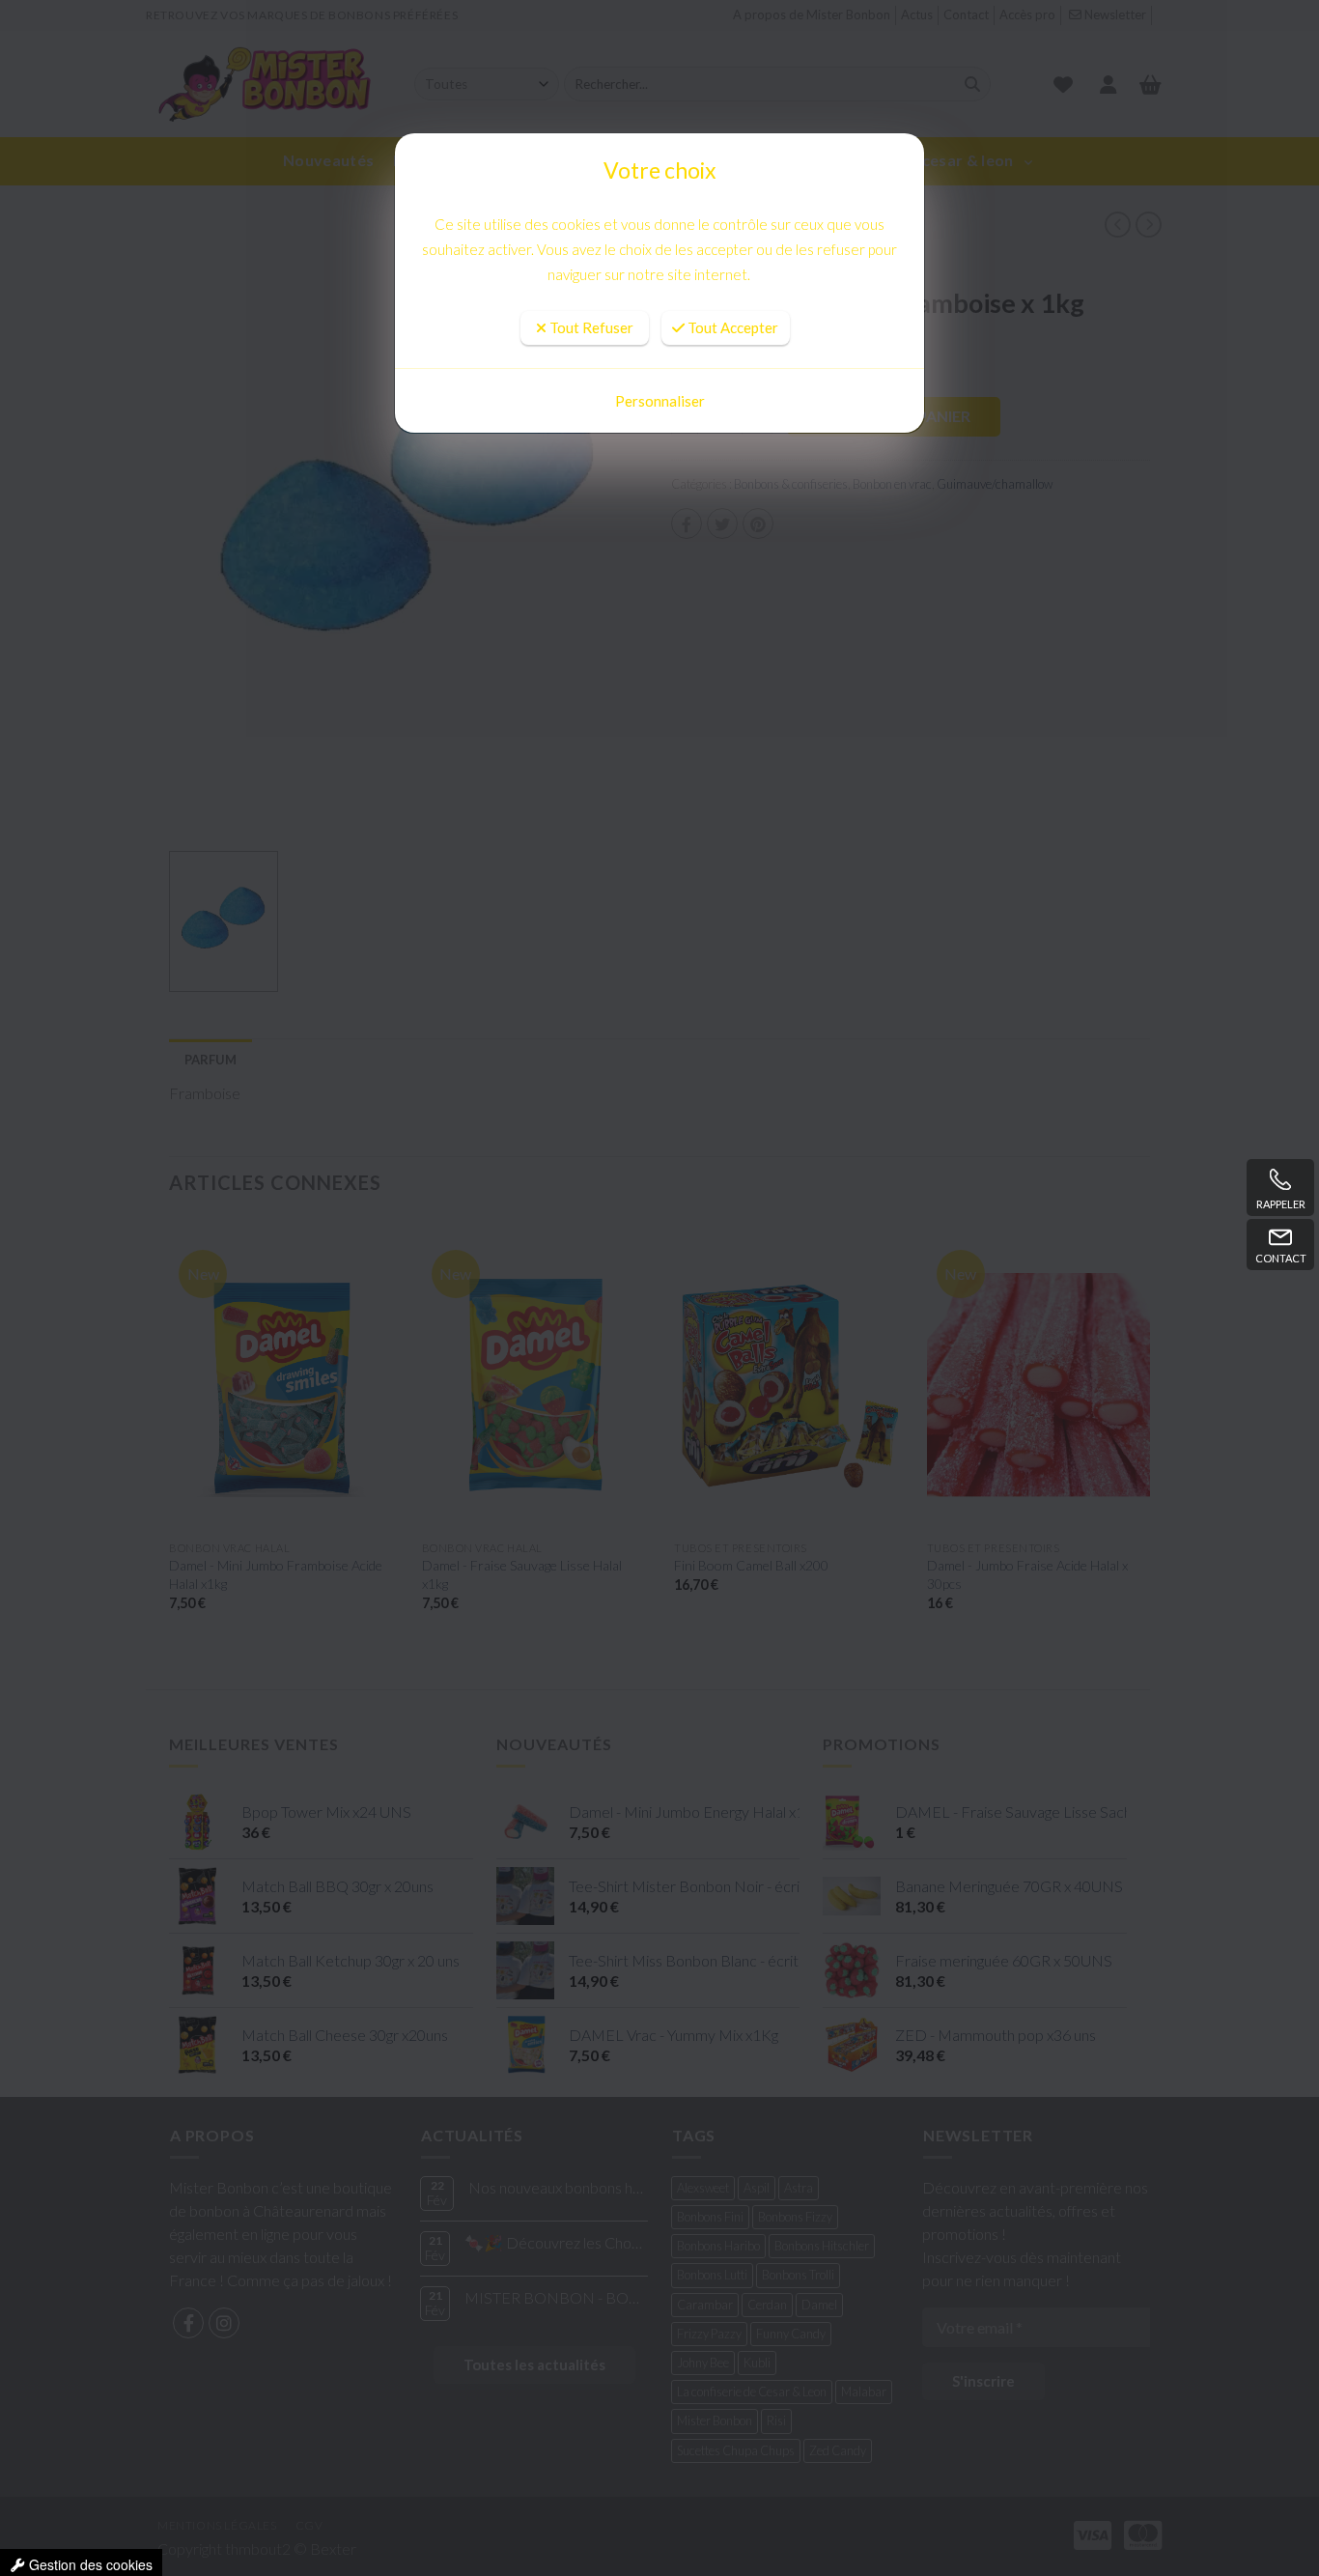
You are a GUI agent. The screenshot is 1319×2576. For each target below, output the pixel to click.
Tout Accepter (731, 273)
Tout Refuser (590, 273)
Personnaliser (660, 401)
